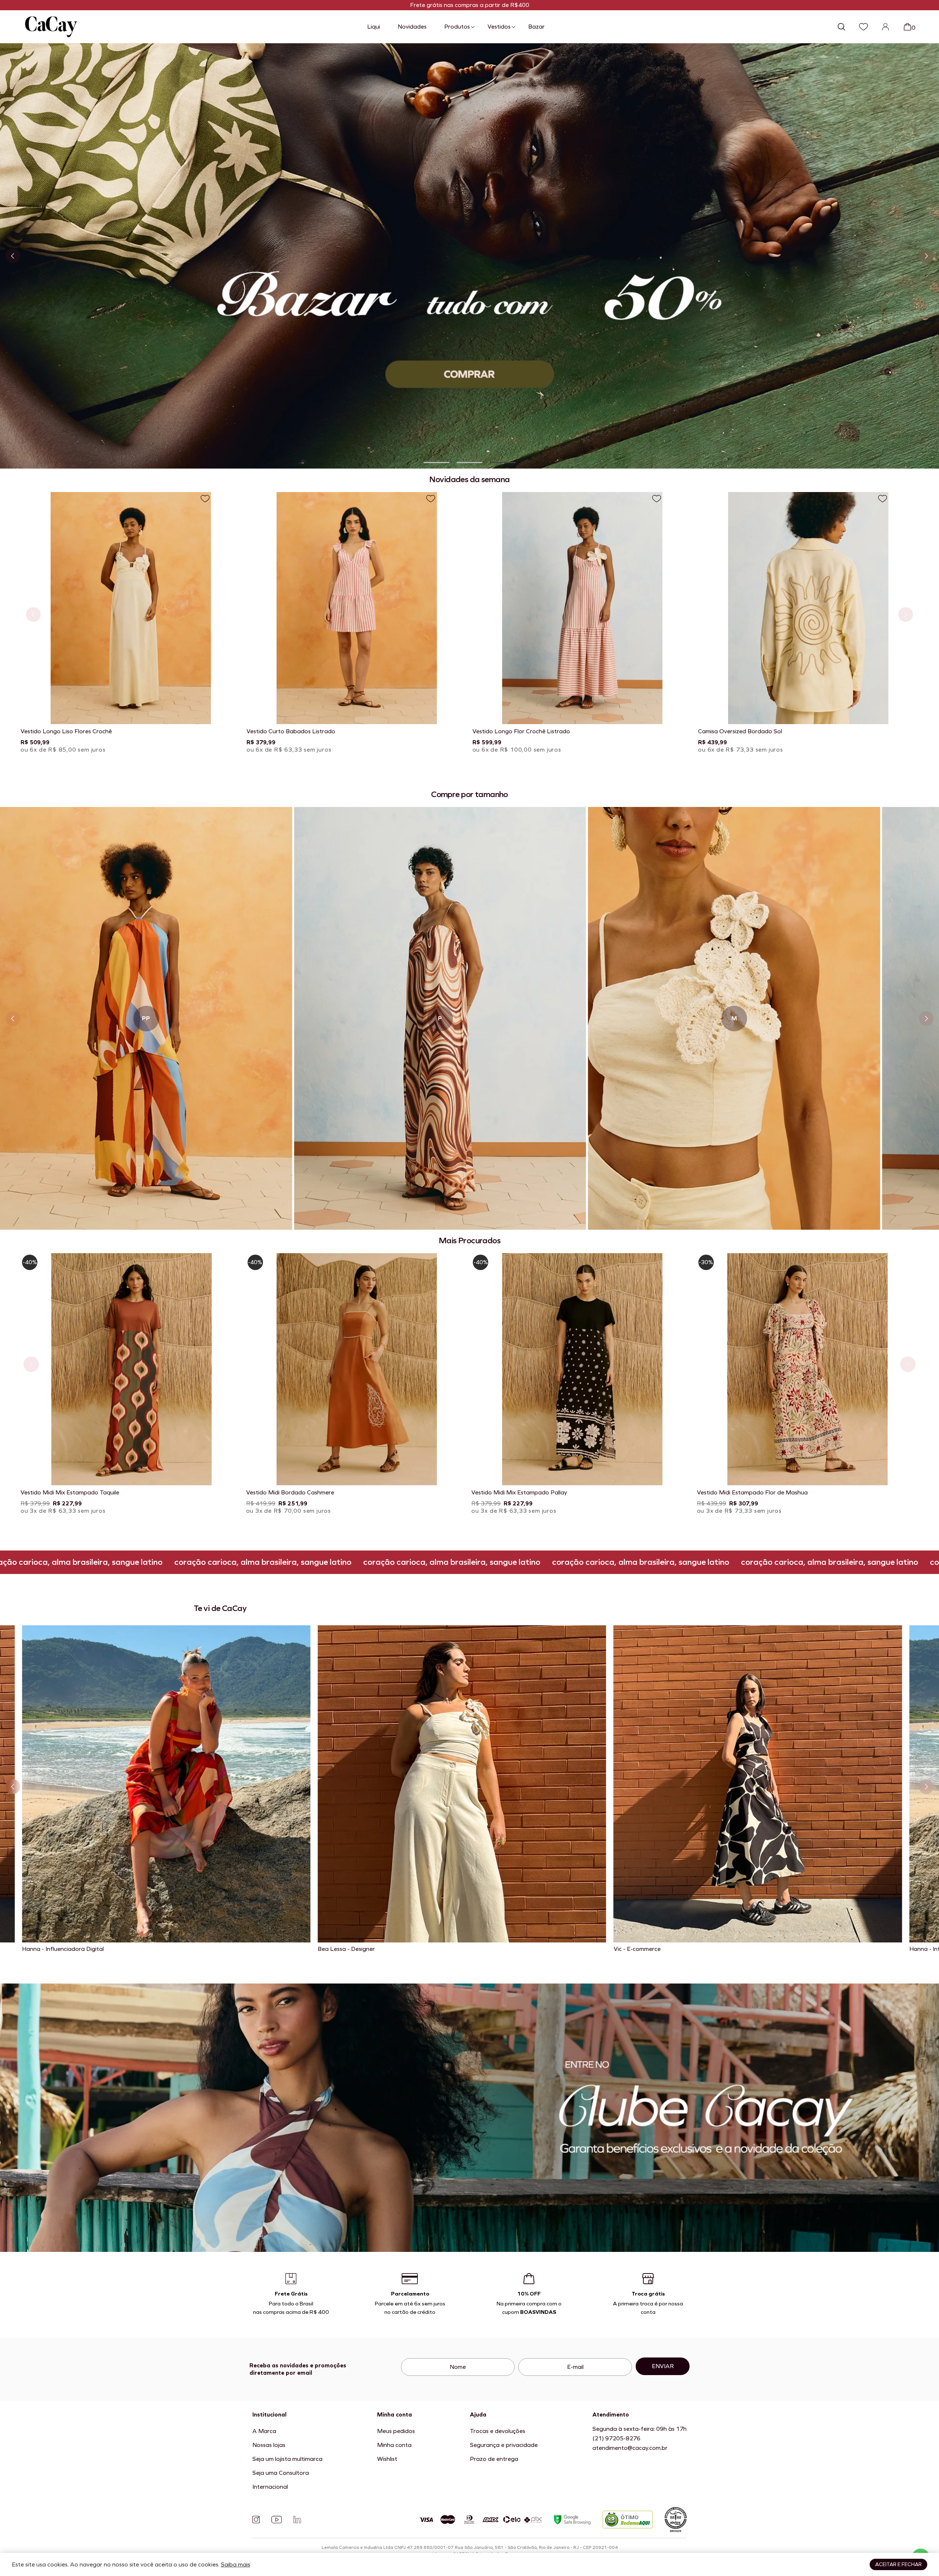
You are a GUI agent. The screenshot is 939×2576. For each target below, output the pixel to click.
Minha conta (394, 2445)
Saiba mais (235, 2564)
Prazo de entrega (494, 2459)
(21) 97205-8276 (616, 2438)
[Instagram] (256, 2520)
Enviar (663, 2366)
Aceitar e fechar (898, 2564)
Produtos (457, 27)
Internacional (270, 2487)
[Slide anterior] (13, 256)
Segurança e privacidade (504, 2445)
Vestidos (499, 27)
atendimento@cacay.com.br (630, 2448)
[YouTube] (277, 2520)
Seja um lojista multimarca (287, 2459)
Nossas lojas (269, 2445)
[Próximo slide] (926, 256)
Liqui (374, 27)
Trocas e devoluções (498, 2431)
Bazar (536, 27)
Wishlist (387, 2459)
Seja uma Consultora (281, 2473)
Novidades (412, 27)
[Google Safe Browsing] (572, 2519)
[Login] (885, 27)
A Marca (264, 2431)
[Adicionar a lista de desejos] (205, 499)
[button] (436, 463)
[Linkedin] (297, 2520)
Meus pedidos (396, 2431)
